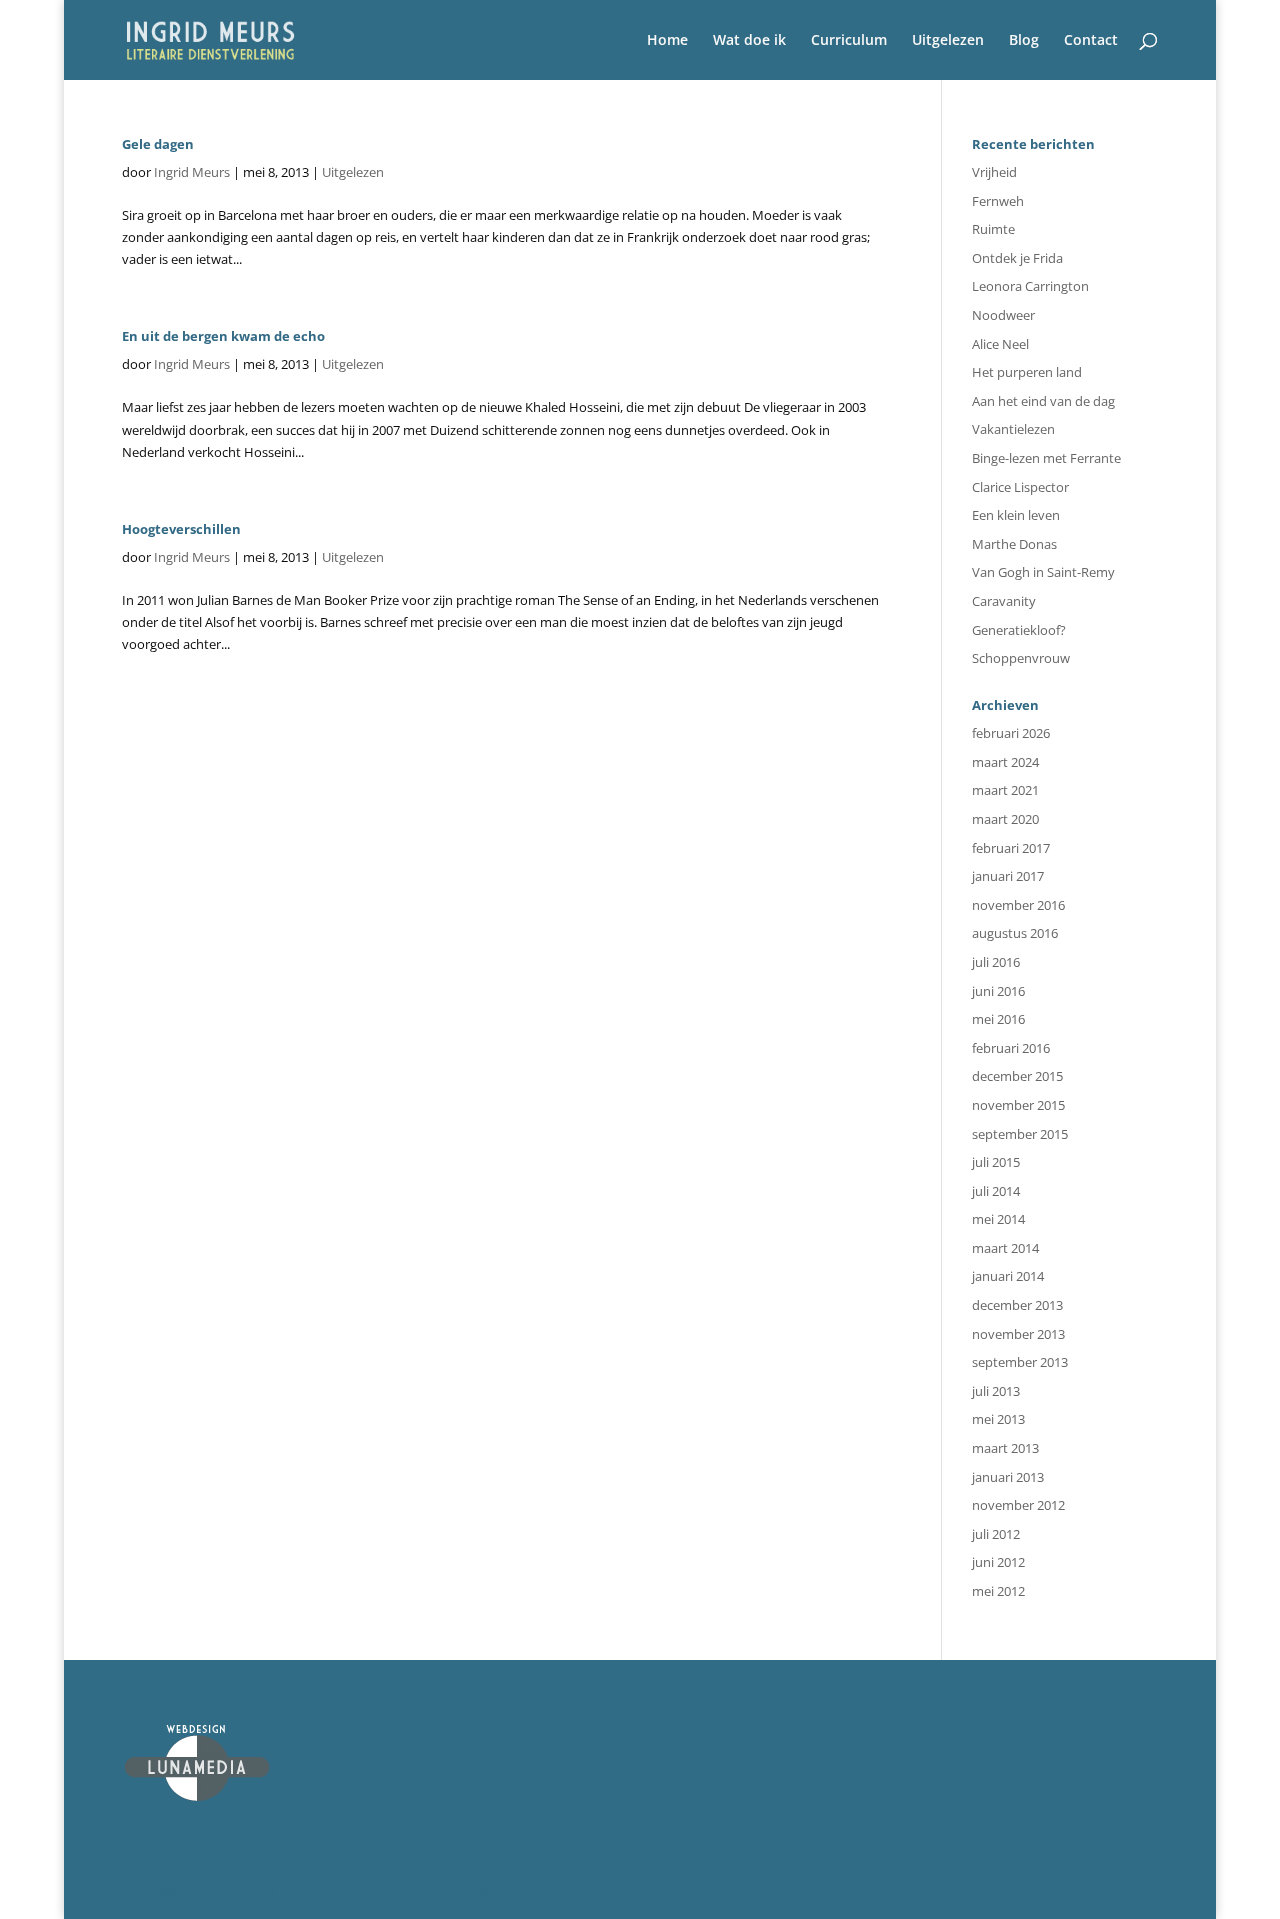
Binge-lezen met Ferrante (1046, 458)
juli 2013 (996, 1391)
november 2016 (1018, 905)
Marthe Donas (1014, 544)
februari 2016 (1011, 1048)
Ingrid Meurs (192, 172)
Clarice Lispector (1020, 487)
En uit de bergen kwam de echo (223, 336)
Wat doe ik (749, 41)
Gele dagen (158, 144)
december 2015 (1017, 1076)
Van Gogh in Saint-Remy (1043, 572)
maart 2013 (1005, 1448)
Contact (1091, 41)
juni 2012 (998, 1562)
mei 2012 (998, 1591)
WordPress (492, 1892)
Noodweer (1003, 315)
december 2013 (1017, 1305)
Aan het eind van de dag (1043, 401)
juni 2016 (998, 991)
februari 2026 (1011, 733)
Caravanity (1004, 601)
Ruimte (993, 229)
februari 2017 (1011, 848)
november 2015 (1018, 1105)
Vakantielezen (1013, 429)
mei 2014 (998, 1219)
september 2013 (1020, 1362)
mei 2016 (998, 1019)
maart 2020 (1005, 819)
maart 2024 (1005, 762)
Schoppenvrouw (1021, 658)
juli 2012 (996, 1534)
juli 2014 (996, 1191)
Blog (1024, 41)
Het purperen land (1027, 372)
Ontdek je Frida (1017, 258)
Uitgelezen (948, 41)
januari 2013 (1008, 1477)
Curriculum (849, 41)
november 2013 (1018, 1334)
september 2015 (1020, 1134)
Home (667, 41)
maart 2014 (1005, 1248)
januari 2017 (1008, 876)
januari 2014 (1008, 1276)
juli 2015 (996, 1162)
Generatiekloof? (1019, 630)
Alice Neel (1000, 344)
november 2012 (1018, 1505)
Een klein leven (1016, 515)
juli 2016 (996, 962)
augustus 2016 (1015, 933)
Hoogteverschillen (181, 529)
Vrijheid (994, 172)
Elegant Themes (278, 1892)
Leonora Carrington (1030, 286)
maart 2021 (1005, 790)
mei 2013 (998, 1419)
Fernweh (998, 201)
